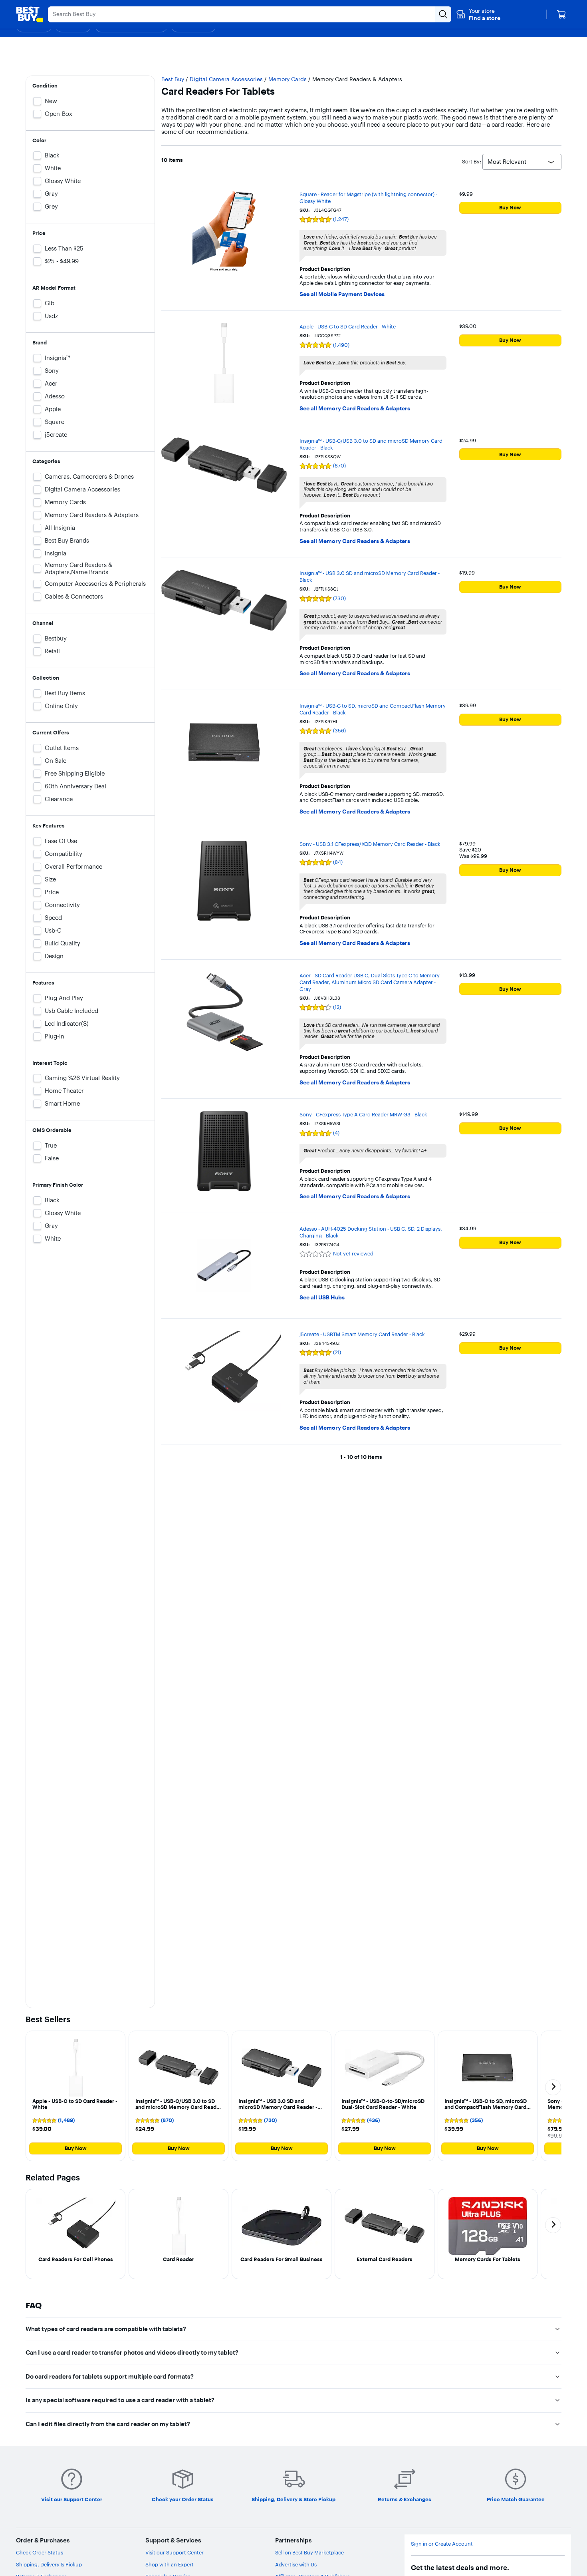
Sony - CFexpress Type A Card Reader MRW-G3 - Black (363, 1114)
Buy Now (510, 207)
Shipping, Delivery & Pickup (49, 2564)
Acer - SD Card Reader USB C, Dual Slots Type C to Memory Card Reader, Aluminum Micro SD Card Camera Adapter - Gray (370, 982)
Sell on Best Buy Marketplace (309, 2552)
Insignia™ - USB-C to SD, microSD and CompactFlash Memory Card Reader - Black (373, 709)
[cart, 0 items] (561, 14)
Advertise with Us (296, 2564)
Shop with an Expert (170, 2564)
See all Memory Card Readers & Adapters (355, 409)
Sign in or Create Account (442, 2544)
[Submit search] (443, 14)
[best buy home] (30, 14)
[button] (478, 14)
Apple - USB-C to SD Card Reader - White (348, 326)
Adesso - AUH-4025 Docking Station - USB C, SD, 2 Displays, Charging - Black (371, 1232)
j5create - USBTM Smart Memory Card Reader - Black (362, 1334)
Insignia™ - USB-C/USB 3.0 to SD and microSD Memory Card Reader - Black (371, 444)
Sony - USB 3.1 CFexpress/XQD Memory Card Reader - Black (370, 844)
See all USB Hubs (322, 1298)
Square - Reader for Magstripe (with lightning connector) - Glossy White (368, 198)
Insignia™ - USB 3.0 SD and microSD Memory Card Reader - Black (370, 576)
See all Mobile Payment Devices (342, 294)
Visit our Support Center (175, 2552)
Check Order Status (40, 2552)
